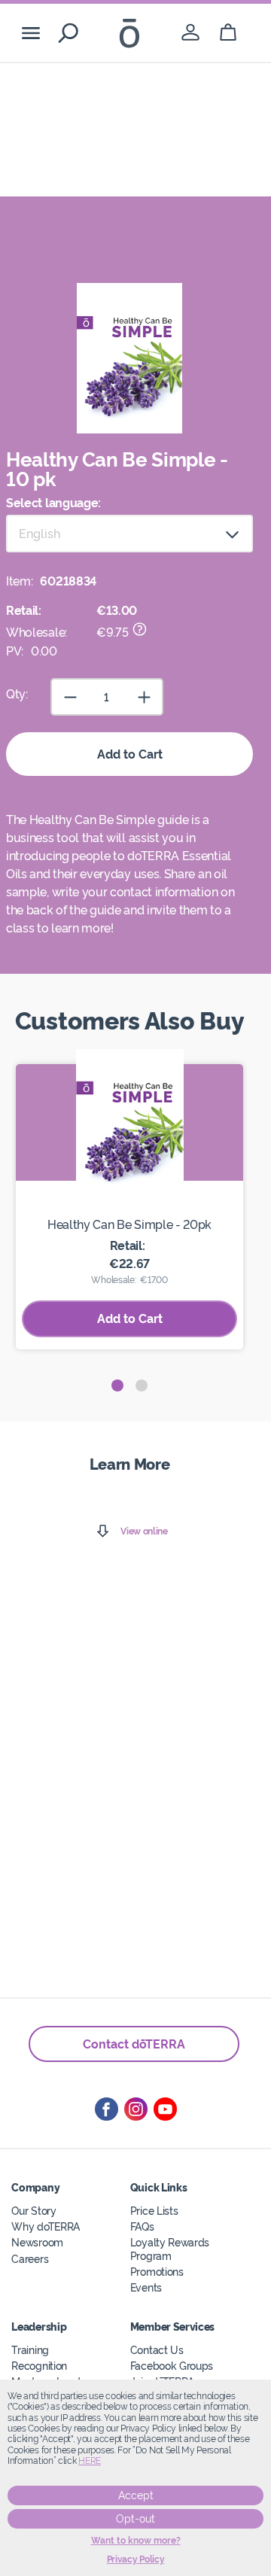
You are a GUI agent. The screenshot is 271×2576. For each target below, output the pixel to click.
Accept (136, 2495)
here (90, 2461)
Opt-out (135, 2519)
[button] (117, 1385)
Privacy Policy (136, 2559)
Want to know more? (136, 2541)
